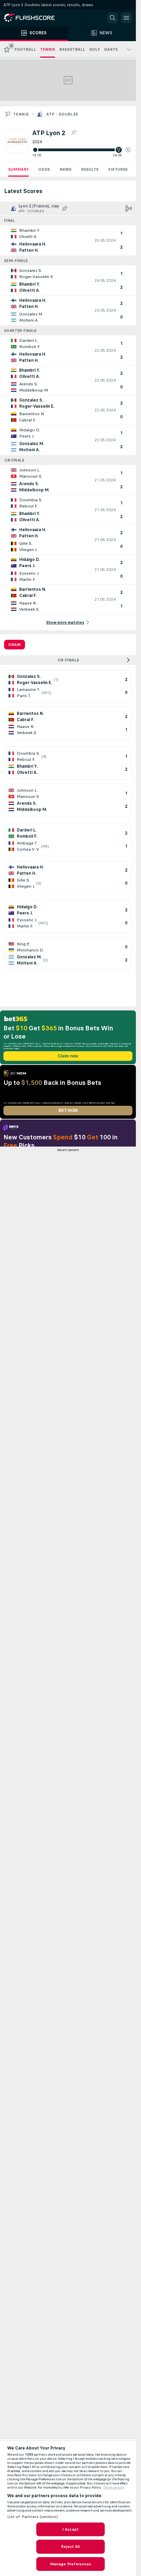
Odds (44, 169)
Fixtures (118, 169)
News (66, 169)
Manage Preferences (70, 2564)
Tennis (21, 114)
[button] (128, 150)
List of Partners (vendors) (33, 2517)
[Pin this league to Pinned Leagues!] (74, 133)
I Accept (70, 2529)
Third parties (114, 2488)
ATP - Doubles (62, 114)
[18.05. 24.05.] (81, 150)
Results (90, 169)
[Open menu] (126, 18)
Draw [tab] (15, 645)
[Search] (113, 18)
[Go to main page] (34, 18)
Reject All (70, 2547)
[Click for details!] (68, 240)
